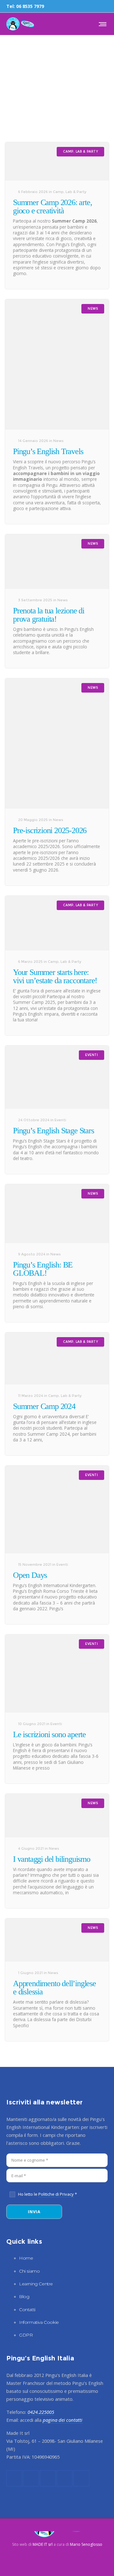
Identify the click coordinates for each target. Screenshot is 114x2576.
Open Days (30, 1575)
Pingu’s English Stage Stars (54, 1131)
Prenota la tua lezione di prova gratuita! (49, 615)
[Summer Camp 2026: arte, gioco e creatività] (57, 161)
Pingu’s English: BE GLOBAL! (43, 1269)
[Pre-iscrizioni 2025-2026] (57, 743)
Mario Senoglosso (86, 2544)
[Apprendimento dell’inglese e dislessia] (57, 1940)
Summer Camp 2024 (44, 1406)
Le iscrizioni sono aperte (49, 1734)
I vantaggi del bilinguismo (52, 1859)
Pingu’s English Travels (48, 451)
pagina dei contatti (63, 2420)
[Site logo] (20, 24)
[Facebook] (73, 6)
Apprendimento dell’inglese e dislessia (54, 1988)
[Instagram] (81, 6)
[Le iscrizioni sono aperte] (57, 1674)
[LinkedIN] (89, 6)
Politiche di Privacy (56, 2194)
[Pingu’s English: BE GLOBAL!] (57, 1214)
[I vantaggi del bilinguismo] (57, 1816)
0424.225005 (41, 2412)
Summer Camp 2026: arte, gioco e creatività (52, 207)
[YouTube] (106, 6)
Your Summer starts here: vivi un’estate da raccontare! (55, 976)
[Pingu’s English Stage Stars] (57, 1077)
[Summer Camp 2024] (57, 1358)
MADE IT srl (43, 2544)
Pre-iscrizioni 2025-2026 (50, 830)
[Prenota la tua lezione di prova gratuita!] (57, 562)
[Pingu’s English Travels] (57, 364)
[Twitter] (98, 6)
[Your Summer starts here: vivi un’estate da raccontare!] (57, 923)
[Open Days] (57, 1509)
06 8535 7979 (30, 6)
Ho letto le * (47, 2194)
